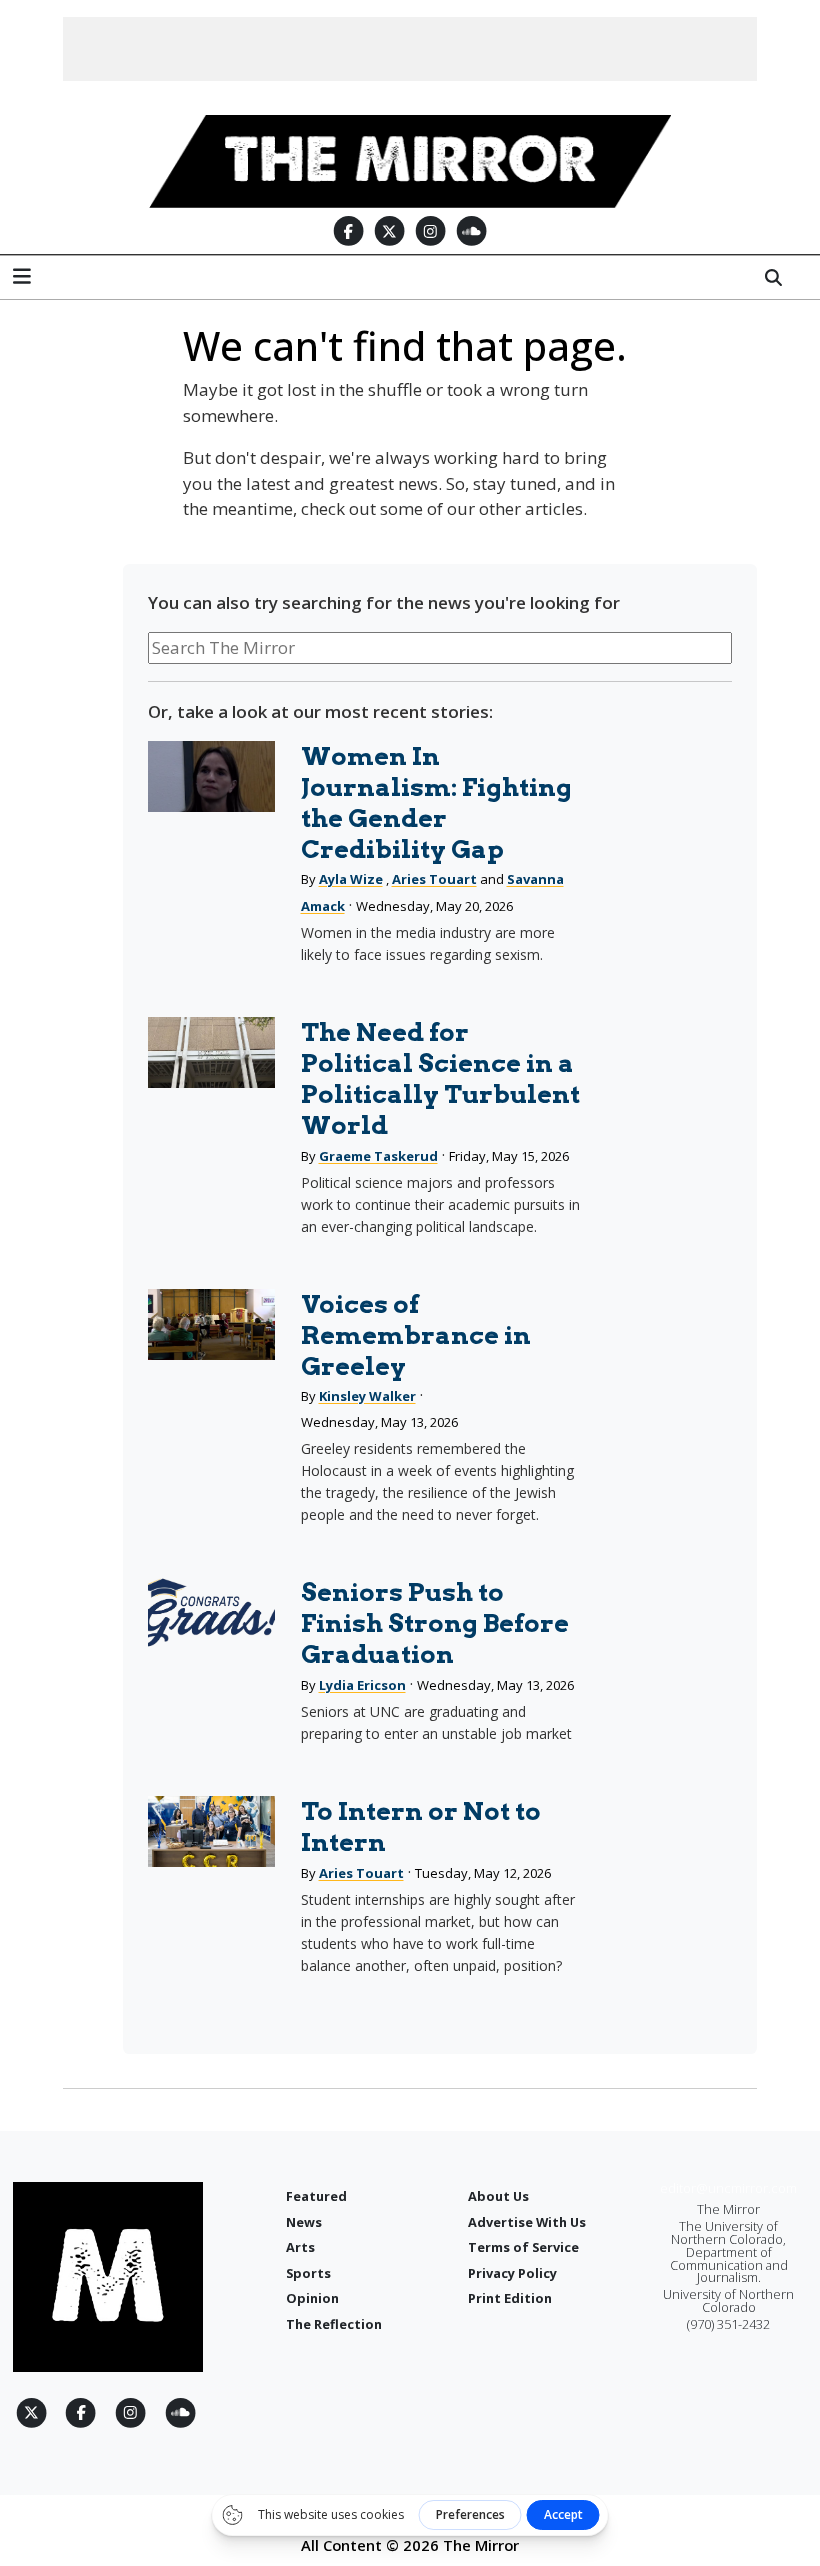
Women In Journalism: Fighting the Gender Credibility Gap (436, 802)
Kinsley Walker (367, 1396)
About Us (498, 2196)
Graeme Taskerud (378, 1156)
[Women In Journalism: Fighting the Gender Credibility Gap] (211, 776)
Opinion (312, 2298)
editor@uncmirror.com (728, 2188)
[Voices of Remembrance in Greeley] (211, 1324)
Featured (316, 2196)
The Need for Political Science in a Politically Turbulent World (440, 1078)
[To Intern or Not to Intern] (211, 1831)
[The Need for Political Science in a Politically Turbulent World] (211, 1052)
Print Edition (510, 2298)
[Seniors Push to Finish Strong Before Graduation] (211, 1612)
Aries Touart (434, 879)
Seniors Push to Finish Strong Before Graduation (435, 1623)
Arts (300, 2247)
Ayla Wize (351, 879)
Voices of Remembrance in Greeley (416, 1335)
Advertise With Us (527, 2222)
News (304, 2222)
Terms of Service (523, 2247)
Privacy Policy (512, 2273)
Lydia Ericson (362, 1685)
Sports (308, 2273)
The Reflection (334, 2324)
